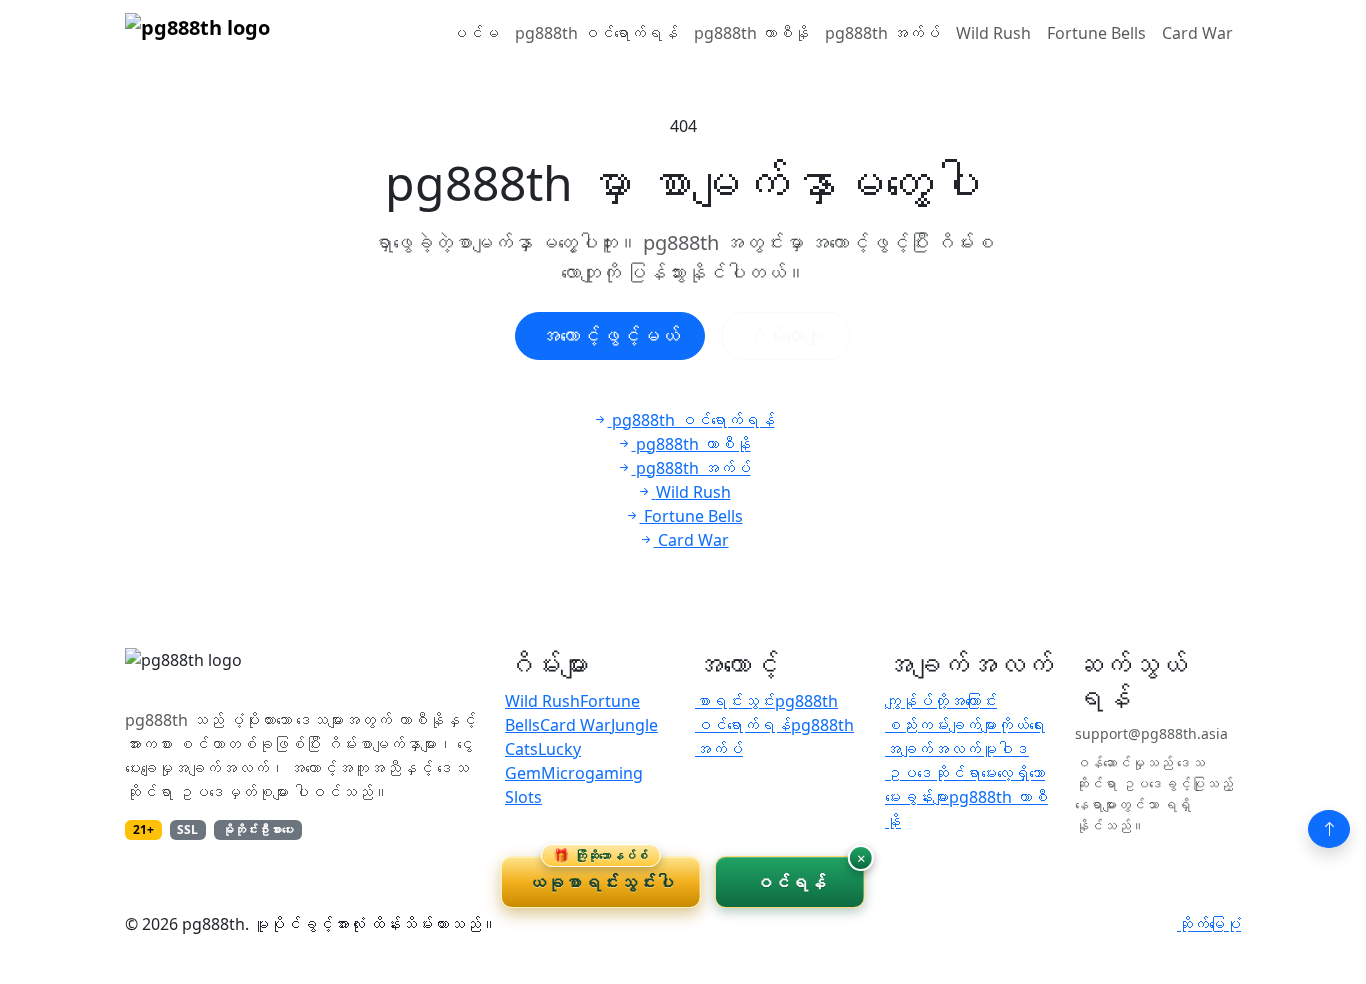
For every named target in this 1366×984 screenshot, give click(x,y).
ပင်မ (475, 33)
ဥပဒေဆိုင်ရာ (933, 773)
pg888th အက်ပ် (882, 33)
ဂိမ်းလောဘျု (786, 335)
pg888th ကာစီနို (751, 33)
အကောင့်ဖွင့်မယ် (610, 335)
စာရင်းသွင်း (735, 701)
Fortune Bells (1096, 33)
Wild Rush (993, 33)
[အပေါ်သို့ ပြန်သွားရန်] (1329, 829)
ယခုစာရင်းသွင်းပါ (601, 875)
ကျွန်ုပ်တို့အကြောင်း (941, 701)
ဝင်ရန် (790, 882)
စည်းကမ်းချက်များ (941, 725)
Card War (1197, 33)
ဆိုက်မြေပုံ (1209, 924)
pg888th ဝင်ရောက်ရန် (596, 33)
